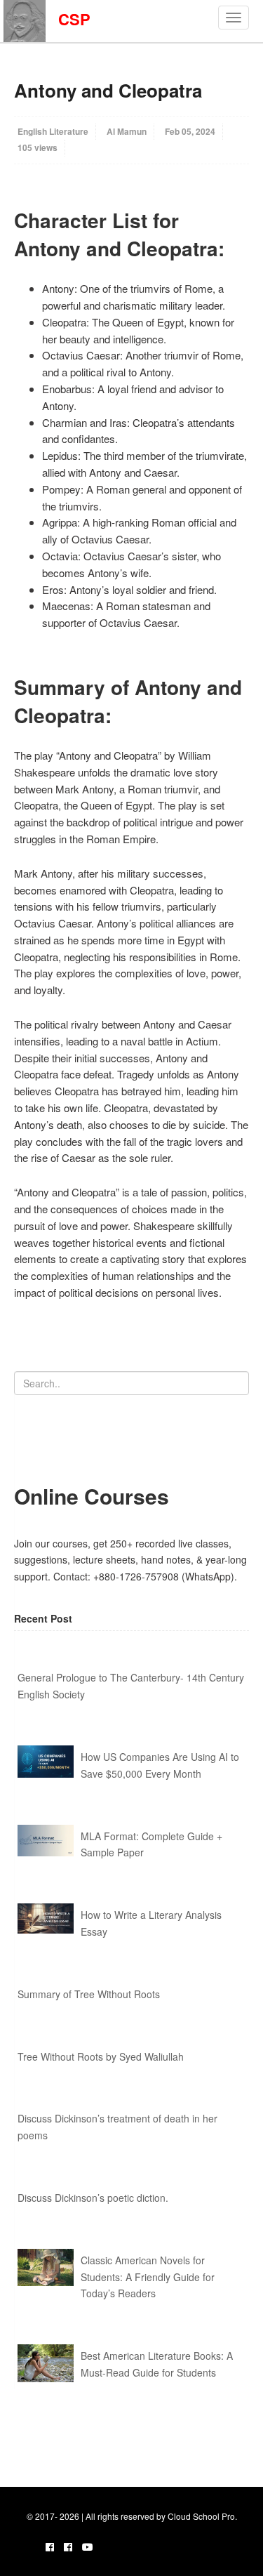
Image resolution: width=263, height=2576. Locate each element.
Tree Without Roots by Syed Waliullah (101, 2056)
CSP (68, 19)
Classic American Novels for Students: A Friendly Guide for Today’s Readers (148, 2277)
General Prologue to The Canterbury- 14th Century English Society (131, 1686)
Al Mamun (127, 131)
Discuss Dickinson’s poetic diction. (93, 2198)
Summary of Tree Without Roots (89, 1994)
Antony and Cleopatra (108, 90)
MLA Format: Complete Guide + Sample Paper (151, 1844)
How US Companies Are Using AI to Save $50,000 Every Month (160, 1765)
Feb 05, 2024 (190, 131)
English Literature (53, 131)
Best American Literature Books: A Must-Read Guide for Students (157, 2364)
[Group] (68, 2547)
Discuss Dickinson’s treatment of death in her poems (117, 2127)
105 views (38, 147)
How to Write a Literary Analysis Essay (151, 1923)
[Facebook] (50, 2547)
